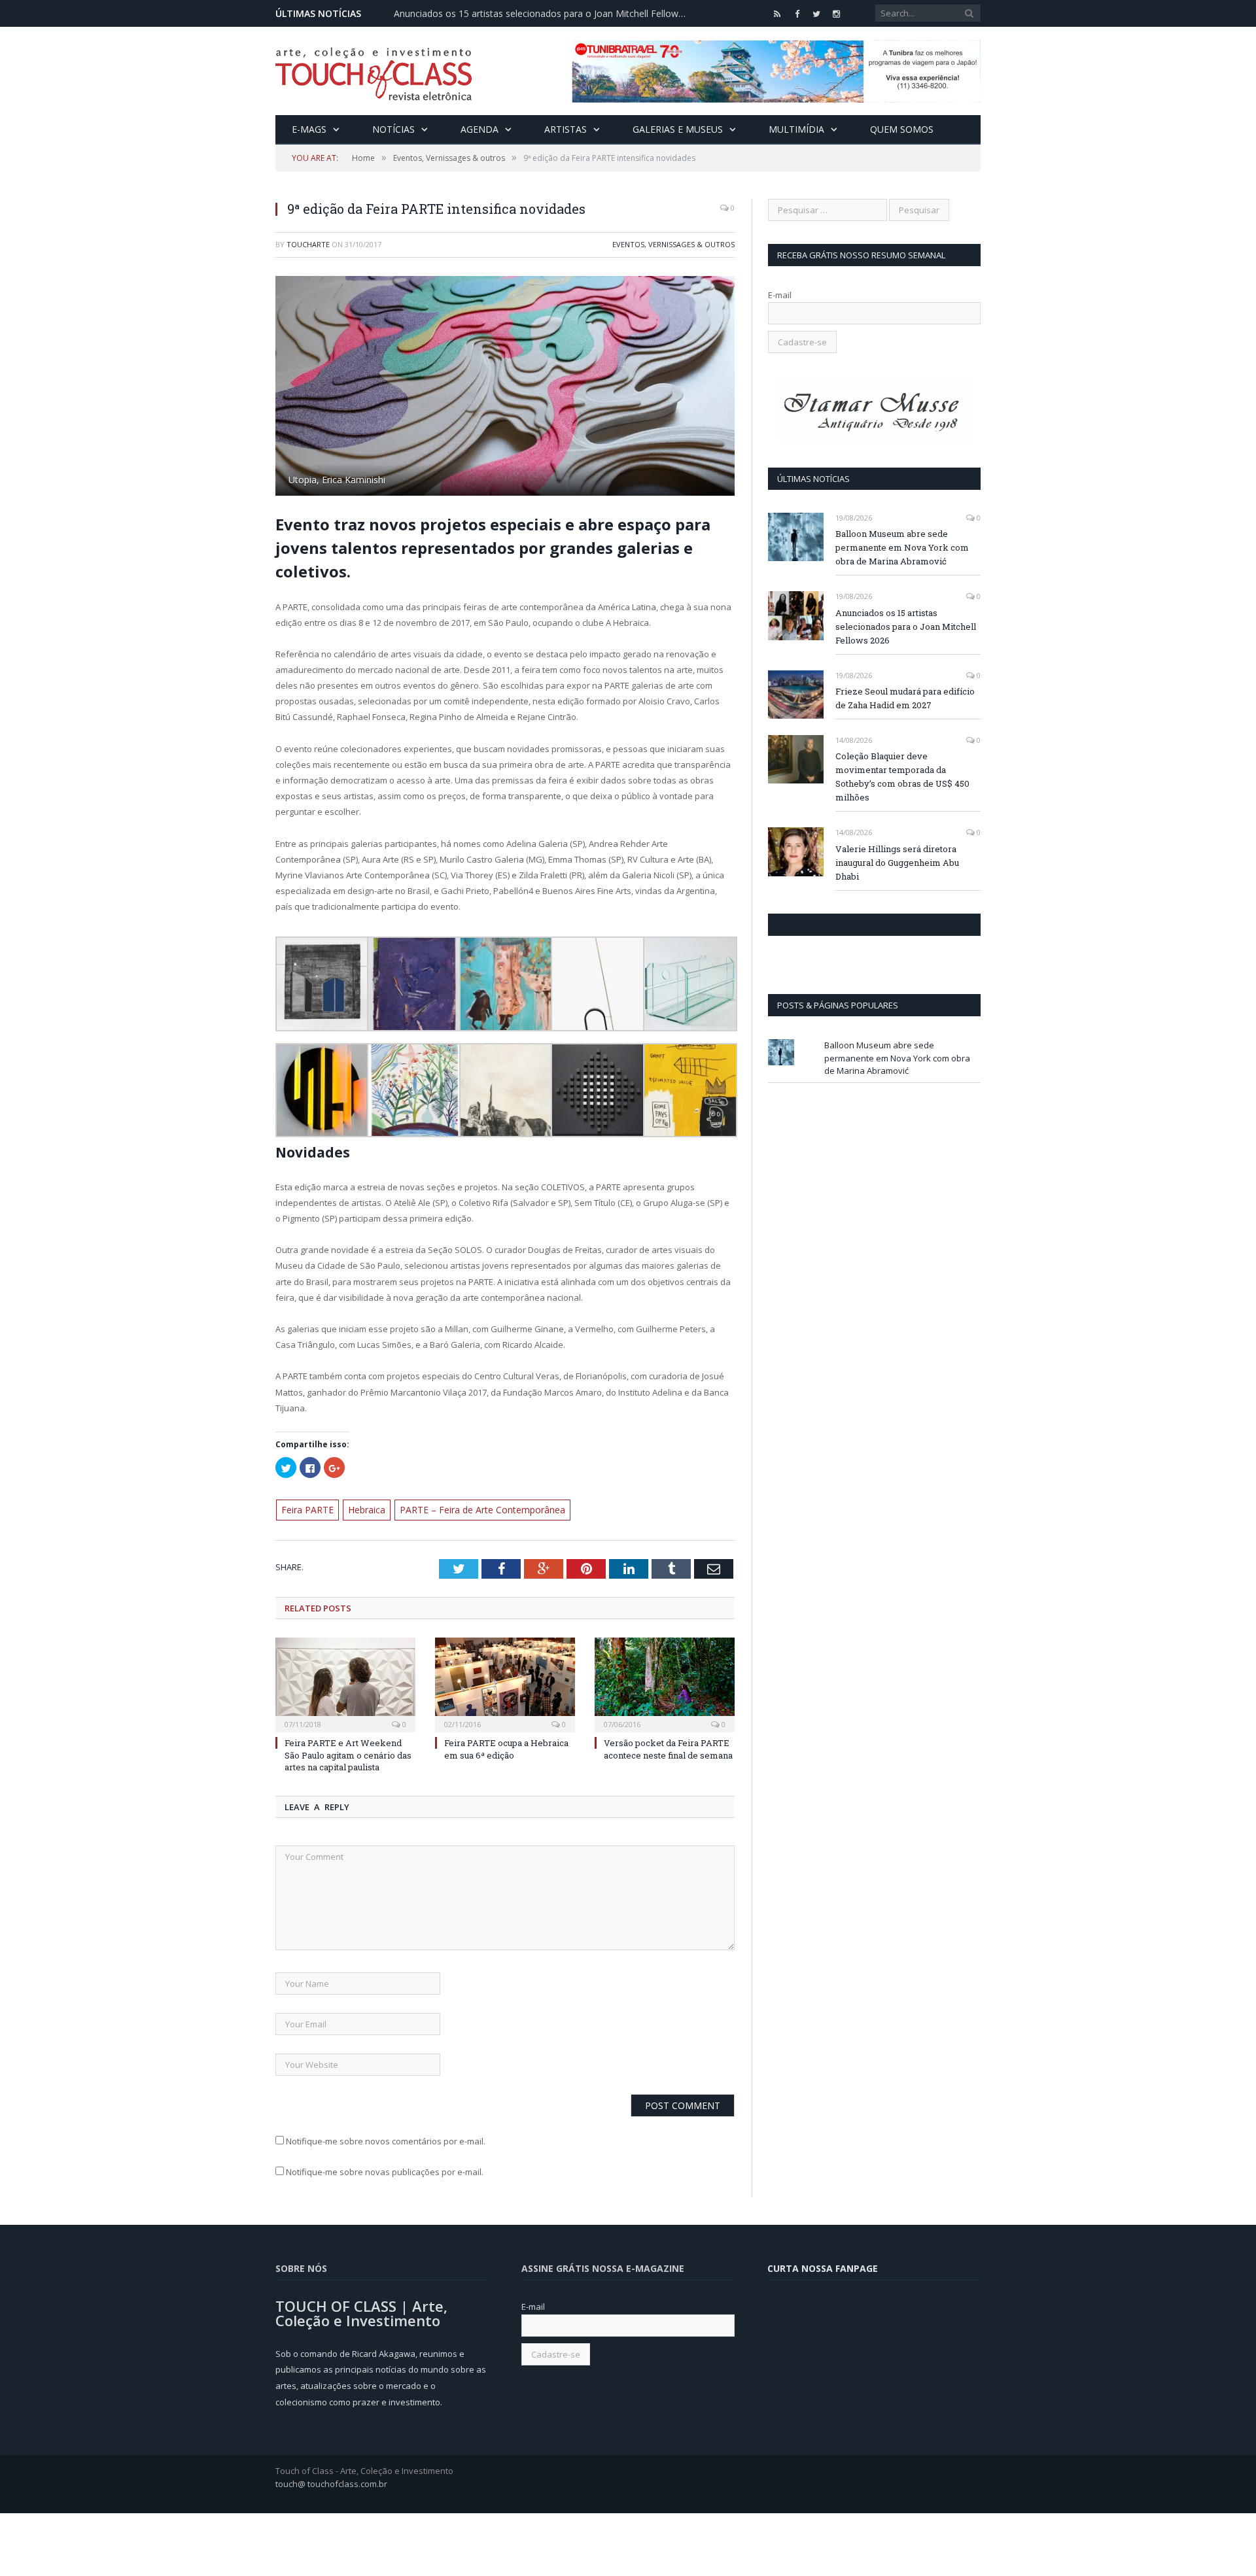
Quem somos (902, 129)
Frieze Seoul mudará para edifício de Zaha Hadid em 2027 (905, 698)
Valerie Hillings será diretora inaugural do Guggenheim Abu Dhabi (897, 863)
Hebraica (360, 1509)
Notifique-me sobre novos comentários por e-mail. (386, 2138)
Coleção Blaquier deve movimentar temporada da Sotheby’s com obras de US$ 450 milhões (902, 777)
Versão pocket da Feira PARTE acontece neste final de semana (668, 1747)
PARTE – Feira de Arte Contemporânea (467, 1509)
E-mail (780, 295)
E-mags (309, 129)
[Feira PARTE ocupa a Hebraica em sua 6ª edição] (505, 1681)
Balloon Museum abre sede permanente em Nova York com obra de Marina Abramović (902, 547)
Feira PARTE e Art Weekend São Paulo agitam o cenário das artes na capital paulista (348, 1753)
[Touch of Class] (374, 71)
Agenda (480, 129)
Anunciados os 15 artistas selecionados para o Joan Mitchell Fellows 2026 (544, 14)
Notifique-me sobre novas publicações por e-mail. (385, 2170)
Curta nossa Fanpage (825, 925)
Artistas (566, 129)
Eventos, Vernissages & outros (673, 244)
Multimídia (796, 129)
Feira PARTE (305, 1509)
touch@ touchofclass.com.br (331, 2481)
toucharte (308, 244)
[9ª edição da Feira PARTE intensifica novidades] (505, 387)
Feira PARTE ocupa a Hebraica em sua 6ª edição (506, 1747)
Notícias (393, 129)
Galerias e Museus (678, 129)
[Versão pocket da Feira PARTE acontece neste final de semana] (665, 1681)
